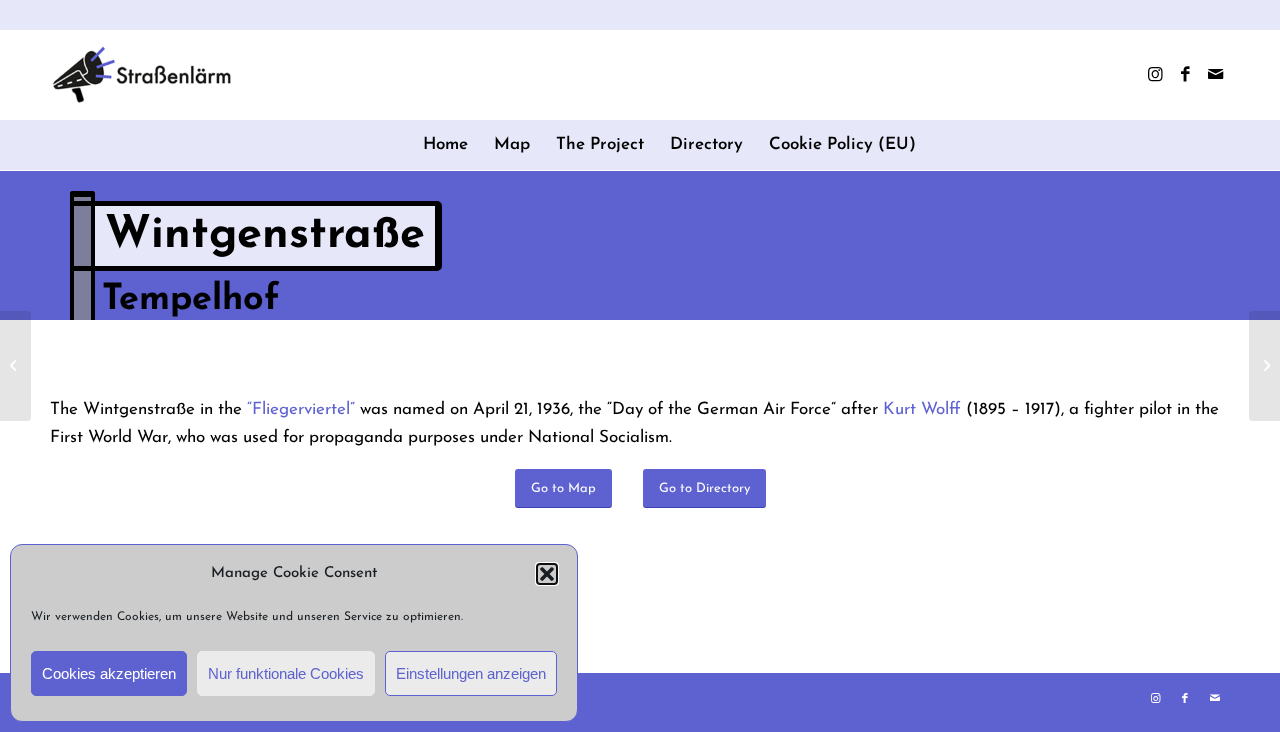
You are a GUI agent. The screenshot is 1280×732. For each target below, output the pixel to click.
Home (445, 144)
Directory (706, 144)
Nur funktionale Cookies (286, 673)
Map (512, 144)
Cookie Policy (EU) (842, 144)
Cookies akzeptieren (109, 673)
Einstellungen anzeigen (471, 673)
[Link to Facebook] (1185, 75)
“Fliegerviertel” (301, 409)
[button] (547, 574)
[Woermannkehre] (15, 366)
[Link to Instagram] (1155, 75)
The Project (600, 144)
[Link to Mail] (1215, 75)
